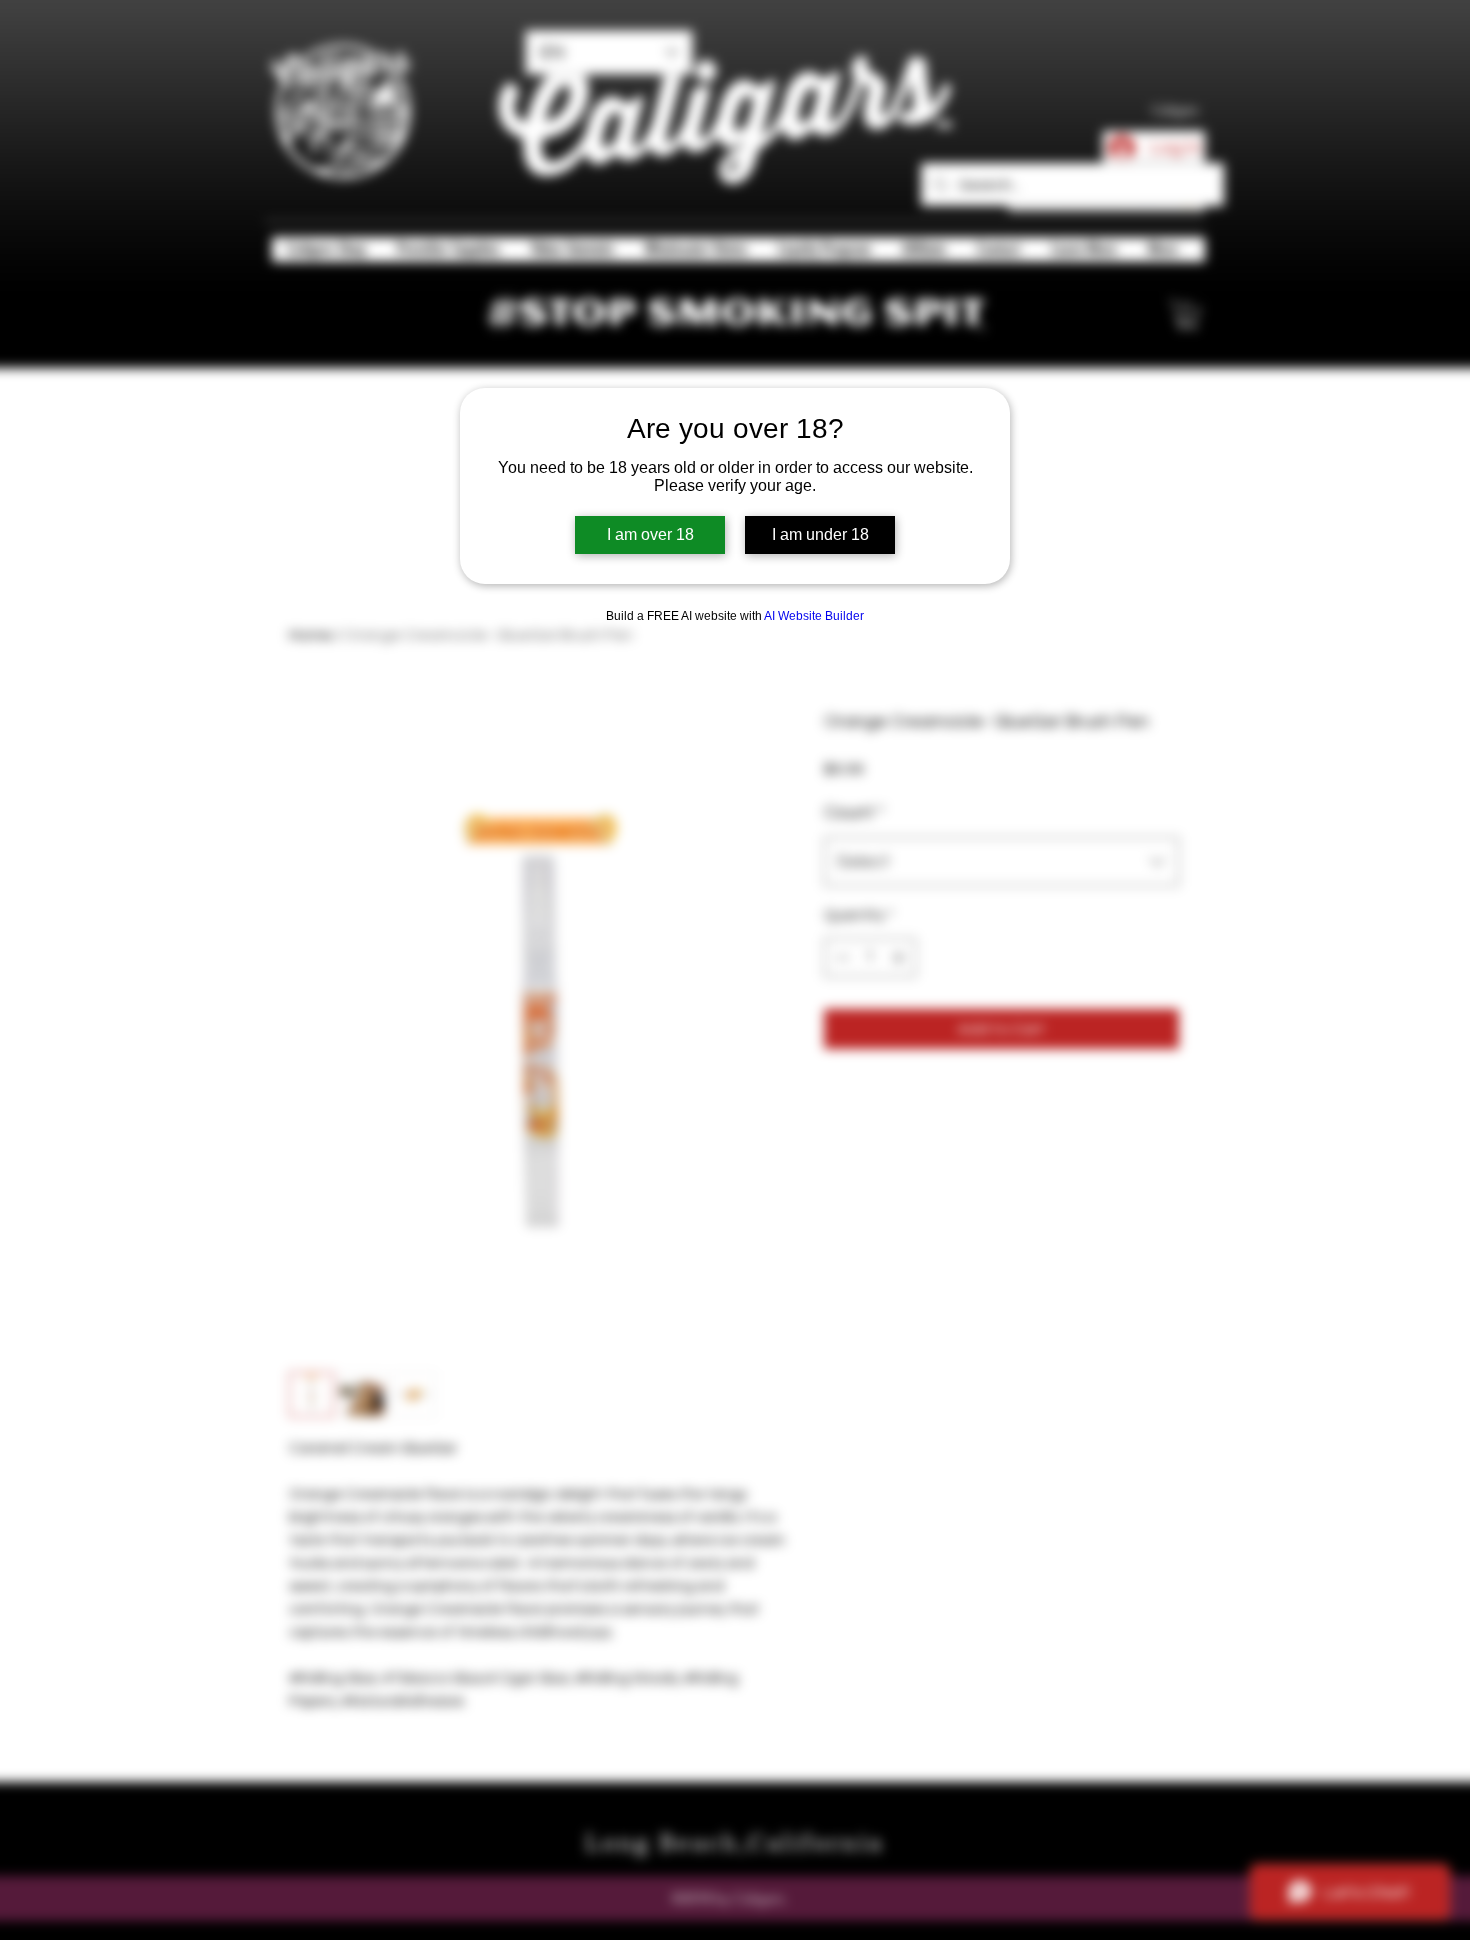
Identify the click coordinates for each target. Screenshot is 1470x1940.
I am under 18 (820, 534)
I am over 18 (650, 534)
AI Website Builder (814, 616)
